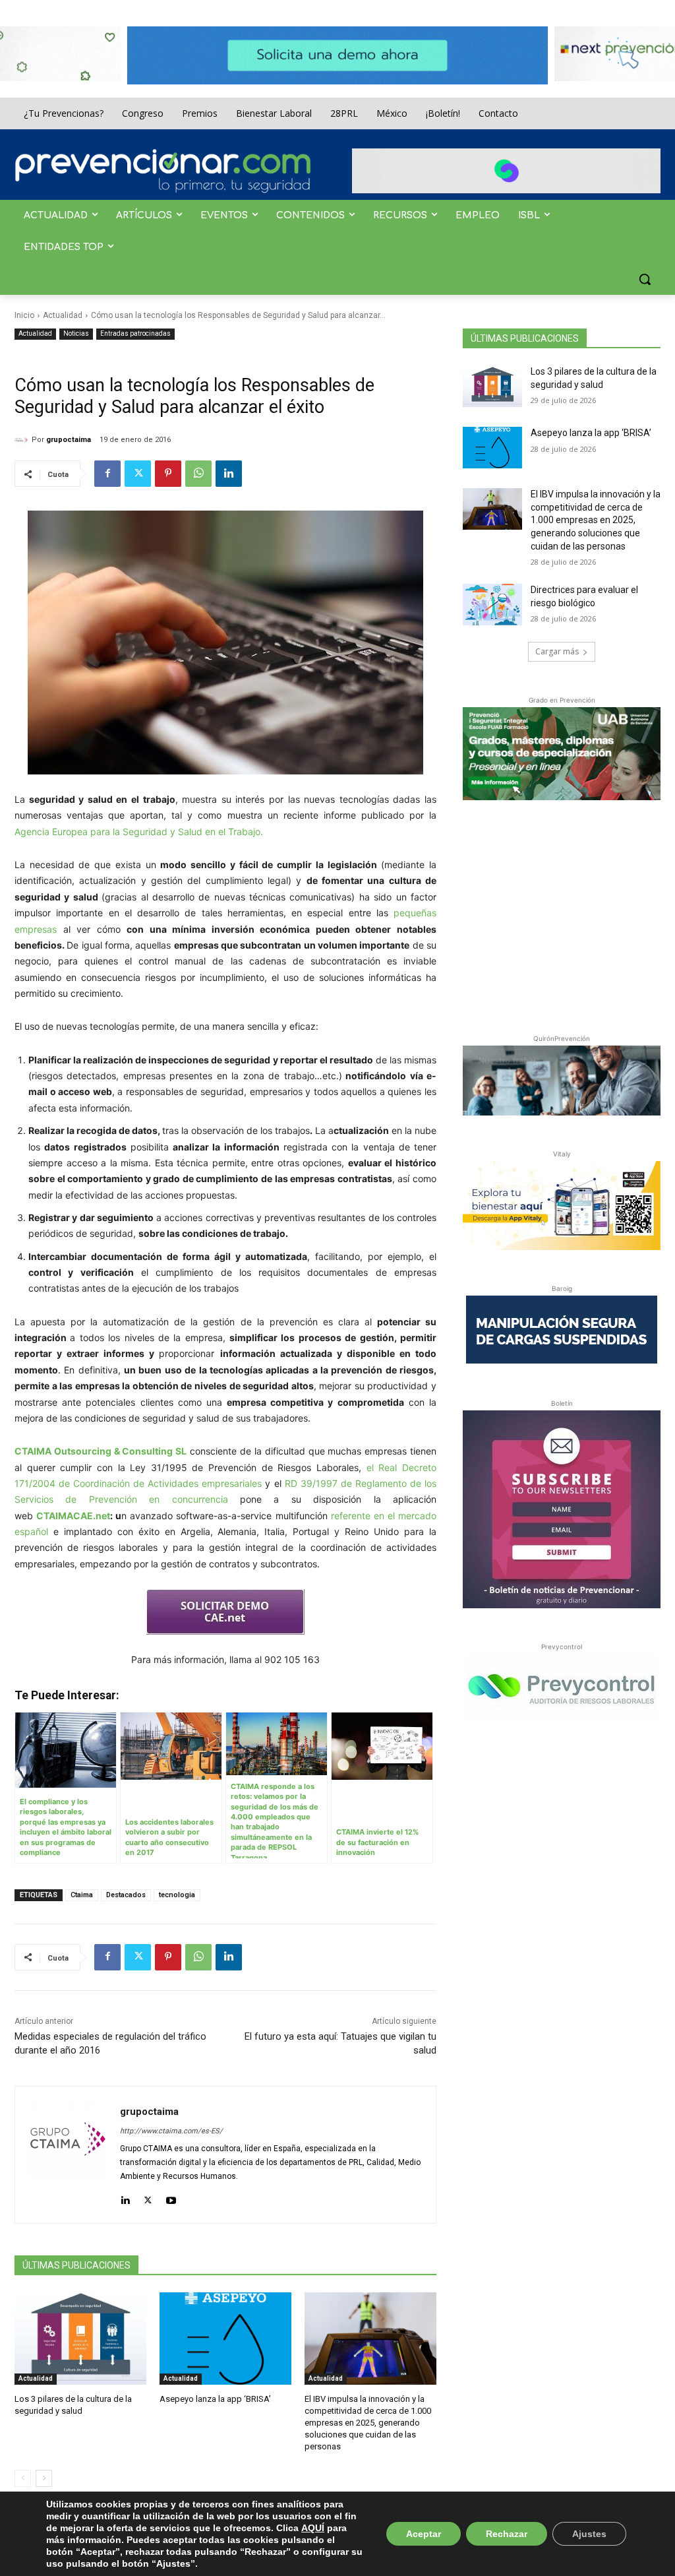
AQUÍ (313, 2528)
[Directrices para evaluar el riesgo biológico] (492, 605)
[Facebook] (107, 474)
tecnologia (177, 1895)
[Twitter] (138, 474)
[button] (645, 279)
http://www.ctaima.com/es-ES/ (171, 2131)
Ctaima (82, 1895)
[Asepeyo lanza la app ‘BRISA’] (225, 2339)
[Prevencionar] (163, 171)
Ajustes (589, 2534)
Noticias (76, 333)
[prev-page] (23, 2478)
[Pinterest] (168, 474)
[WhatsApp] (198, 474)
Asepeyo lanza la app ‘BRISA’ (215, 2399)
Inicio (24, 315)
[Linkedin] (229, 474)
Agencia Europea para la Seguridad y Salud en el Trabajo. (139, 832)
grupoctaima (69, 440)
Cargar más (557, 651)
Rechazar (507, 2534)
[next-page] (44, 2478)
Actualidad (63, 315)
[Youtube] (171, 2198)
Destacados (126, 1895)
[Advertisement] (562, 914)
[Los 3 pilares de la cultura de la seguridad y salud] (80, 2339)
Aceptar (424, 2534)
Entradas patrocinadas (135, 333)
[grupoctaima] (23, 440)
